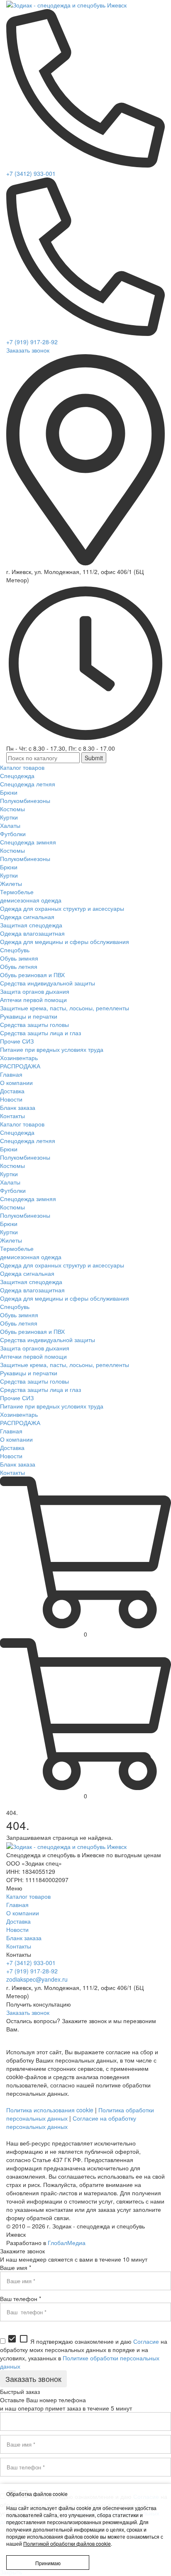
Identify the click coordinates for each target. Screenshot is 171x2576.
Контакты (19, 1946)
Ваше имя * (16, 2267)
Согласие (146, 2341)
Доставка (18, 1921)
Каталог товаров (28, 1896)
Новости (17, 1929)
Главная (17, 1905)
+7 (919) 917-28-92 (32, 342)
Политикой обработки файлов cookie (67, 2543)
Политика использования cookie (50, 2110)
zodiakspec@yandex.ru (37, 1979)
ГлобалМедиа (67, 2243)
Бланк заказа (24, 1938)
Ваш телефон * (21, 2299)
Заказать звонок (28, 350)
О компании (23, 1913)
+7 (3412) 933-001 (31, 173)
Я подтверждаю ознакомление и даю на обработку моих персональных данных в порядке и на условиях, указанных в (84, 2354)
